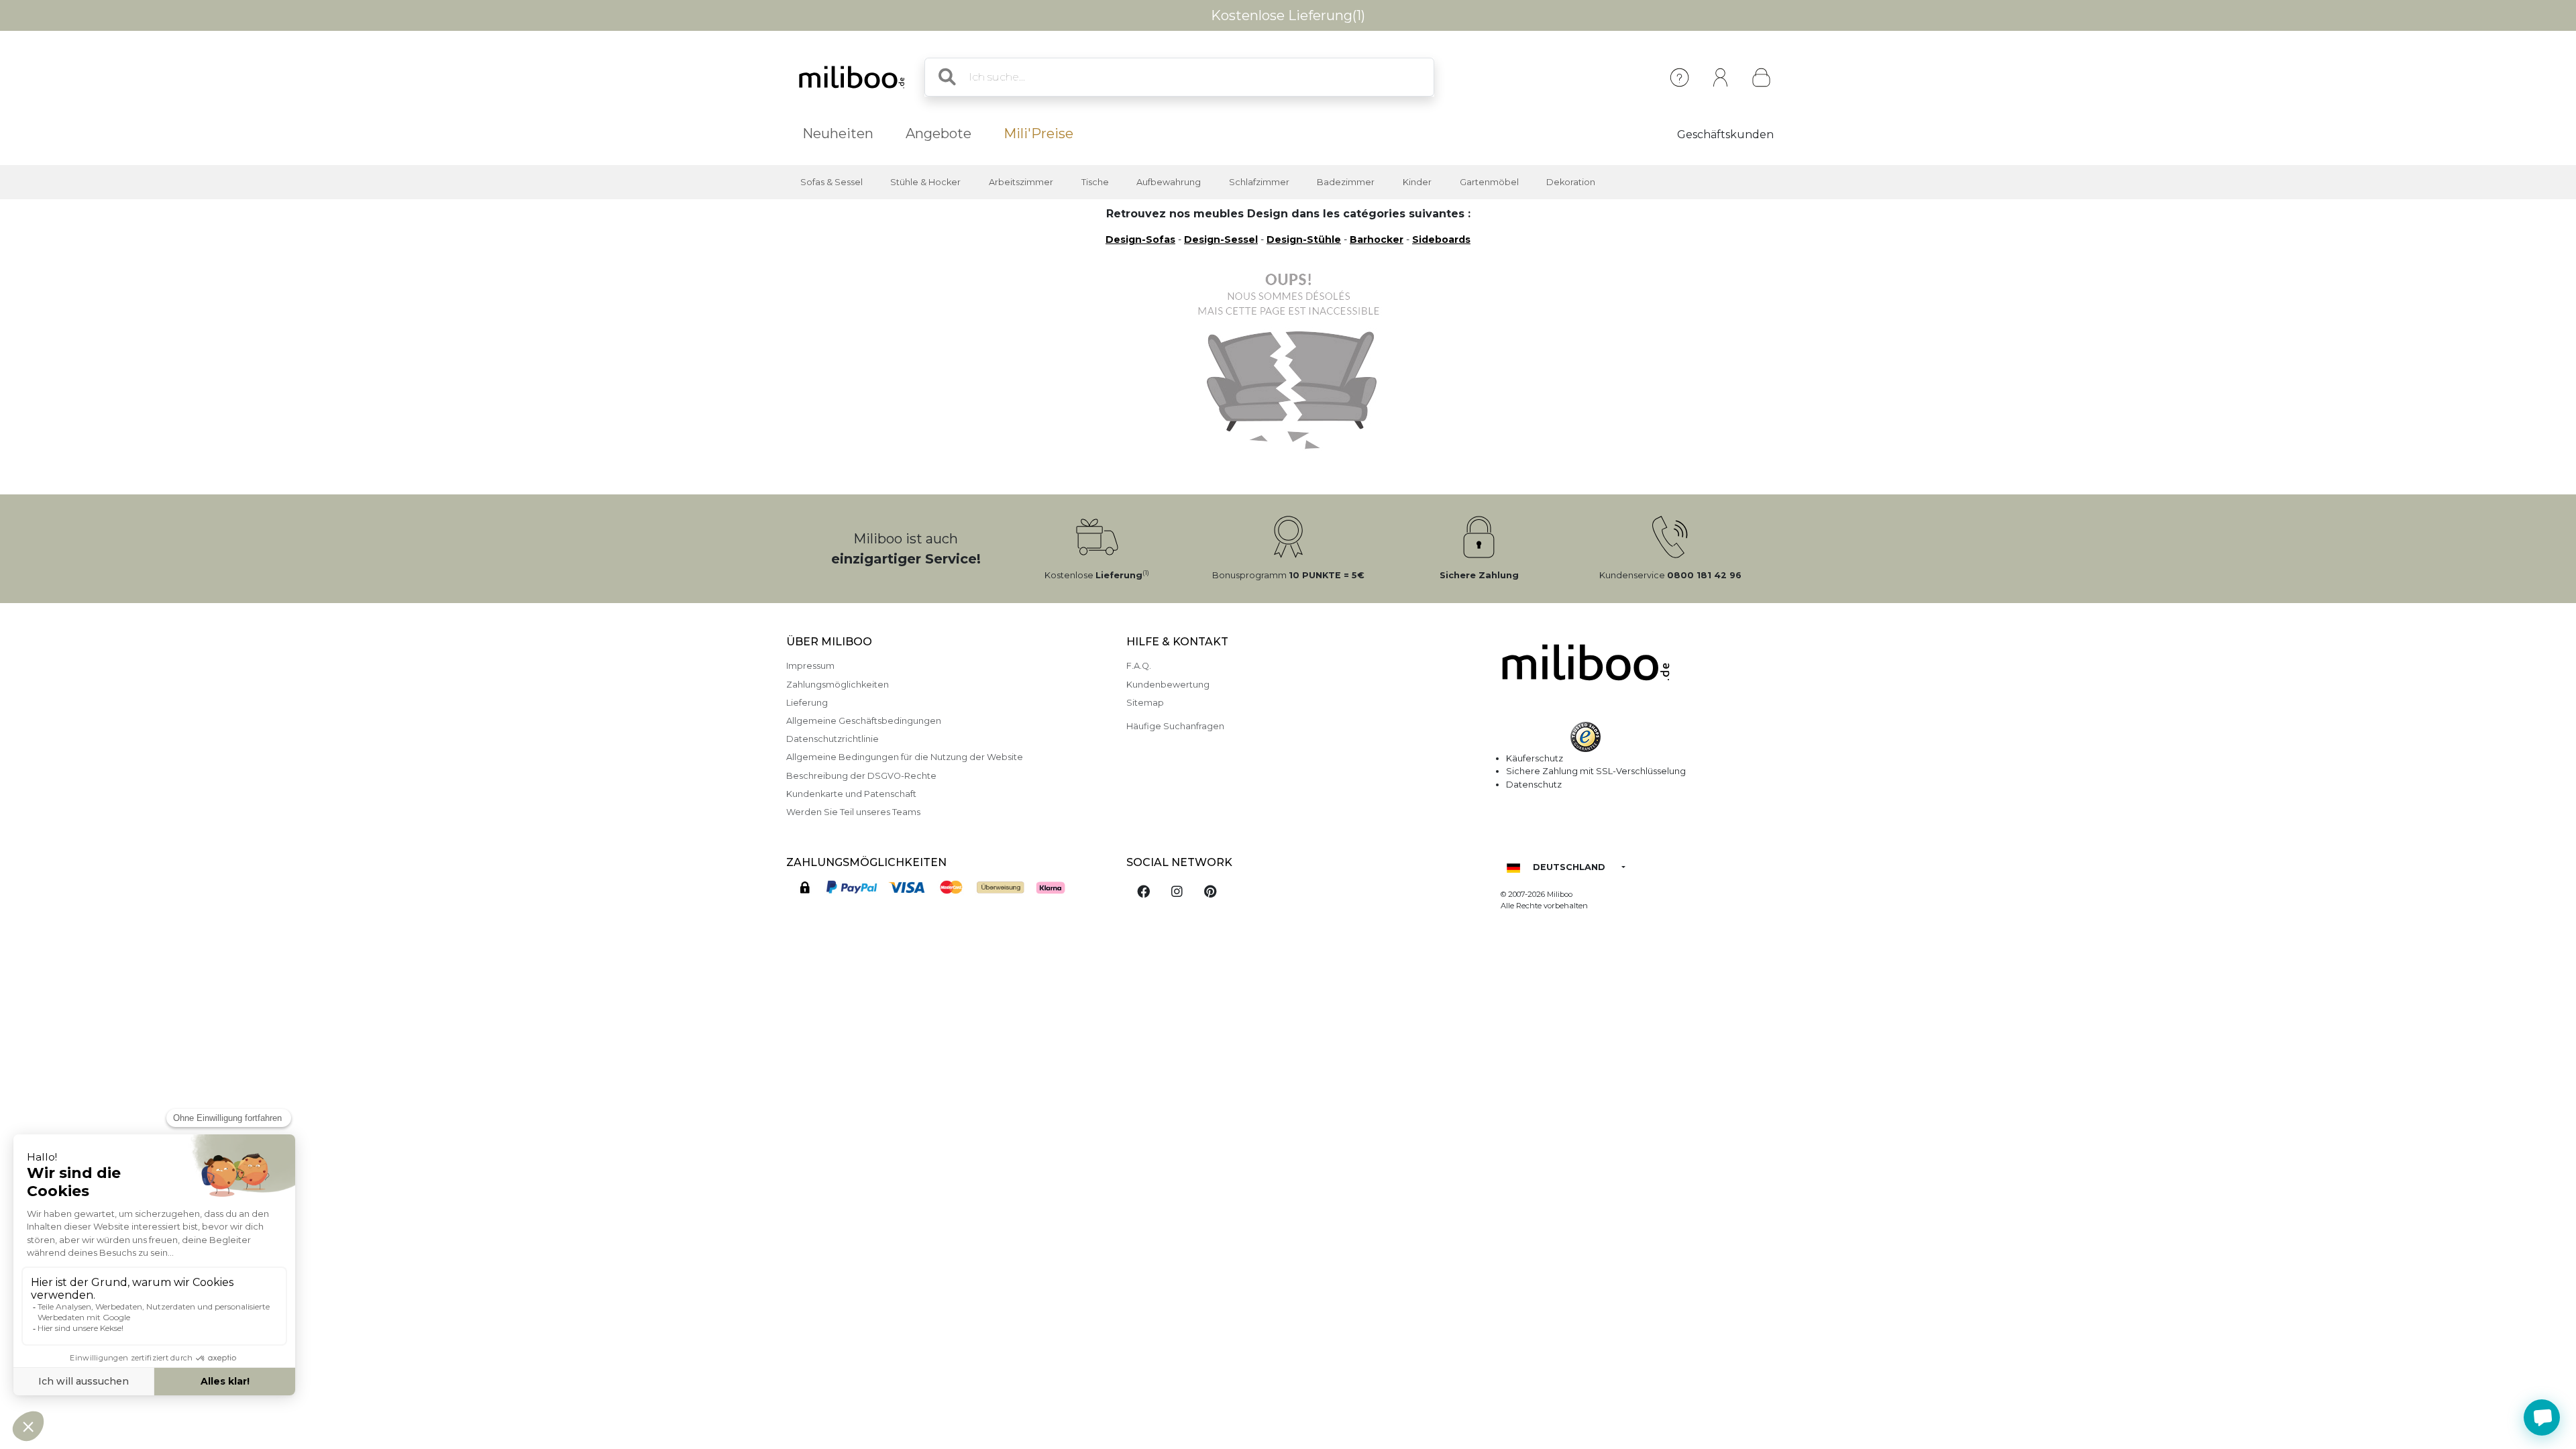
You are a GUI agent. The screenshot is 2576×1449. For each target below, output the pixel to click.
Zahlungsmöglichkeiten (838, 685)
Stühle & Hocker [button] (925, 182)
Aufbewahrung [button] (1169, 182)
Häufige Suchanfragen (1175, 726)
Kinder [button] (1417, 182)
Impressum (810, 666)
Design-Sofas (1140, 239)
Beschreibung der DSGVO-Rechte (861, 776)
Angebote (938, 133)
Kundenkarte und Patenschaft (851, 794)
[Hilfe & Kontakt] (1679, 77)
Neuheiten (838, 133)
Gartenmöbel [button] (1489, 182)
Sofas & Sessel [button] (831, 182)
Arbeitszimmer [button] (1021, 182)
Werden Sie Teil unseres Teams (853, 812)
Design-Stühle (1304, 239)
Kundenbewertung (1168, 685)
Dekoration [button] (1571, 182)
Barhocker (1377, 239)
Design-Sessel (1221, 239)
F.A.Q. (1139, 666)
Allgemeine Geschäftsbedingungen (864, 721)
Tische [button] (1095, 182)
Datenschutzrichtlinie (833, 739)
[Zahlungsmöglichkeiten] (948, 890)
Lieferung (807, 703)
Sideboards (1441, 239)
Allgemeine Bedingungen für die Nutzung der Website (905, 757)
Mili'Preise (1038, 133)
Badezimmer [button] (1346, 182)
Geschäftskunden (1725, 135)
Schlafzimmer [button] (1259, 182)
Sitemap (1145, 703)
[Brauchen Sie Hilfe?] (2542, 1417)
